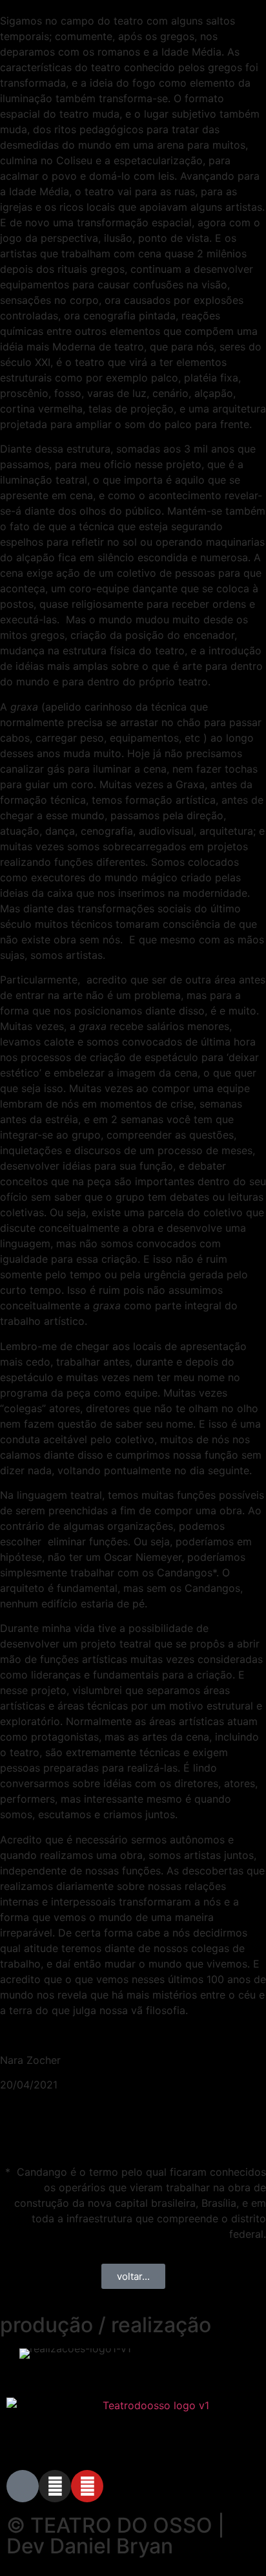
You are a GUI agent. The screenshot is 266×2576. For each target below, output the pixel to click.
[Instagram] (55, 2486)
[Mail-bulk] (23, 2486)
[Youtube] (87, 2486)
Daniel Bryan (111, 2546)
